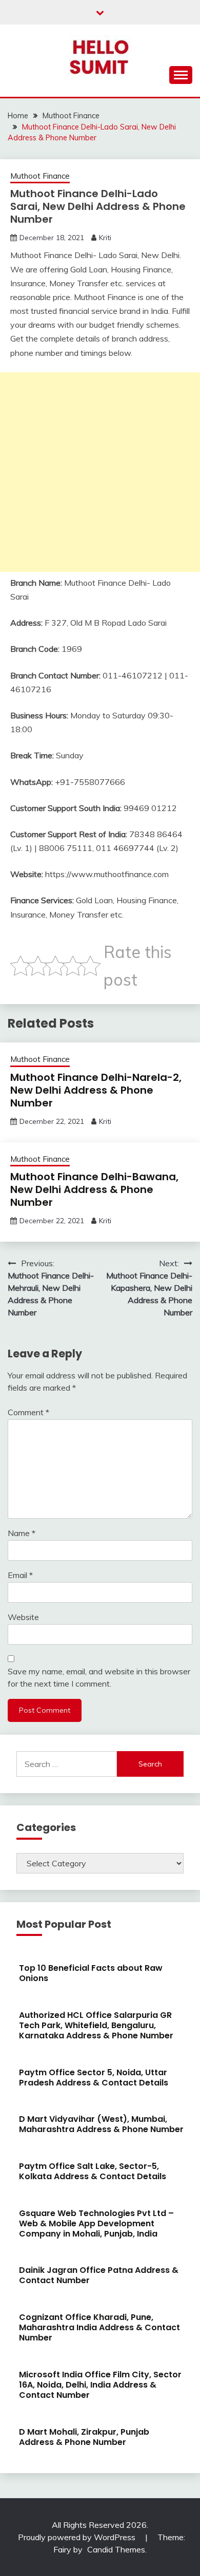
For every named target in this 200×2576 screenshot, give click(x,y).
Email (20, 1575)
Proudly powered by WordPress (78, 2537)
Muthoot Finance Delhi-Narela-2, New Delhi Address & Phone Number (96, 1090)
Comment (28, 1412)
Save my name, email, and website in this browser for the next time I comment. (99, 1677)
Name (22, 1533)
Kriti (105, 238)
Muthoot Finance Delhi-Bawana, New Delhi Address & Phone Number (94, 1189)
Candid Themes (116, 2549)
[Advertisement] (100, 472)
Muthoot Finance (40, 176)
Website (23, 1617)
